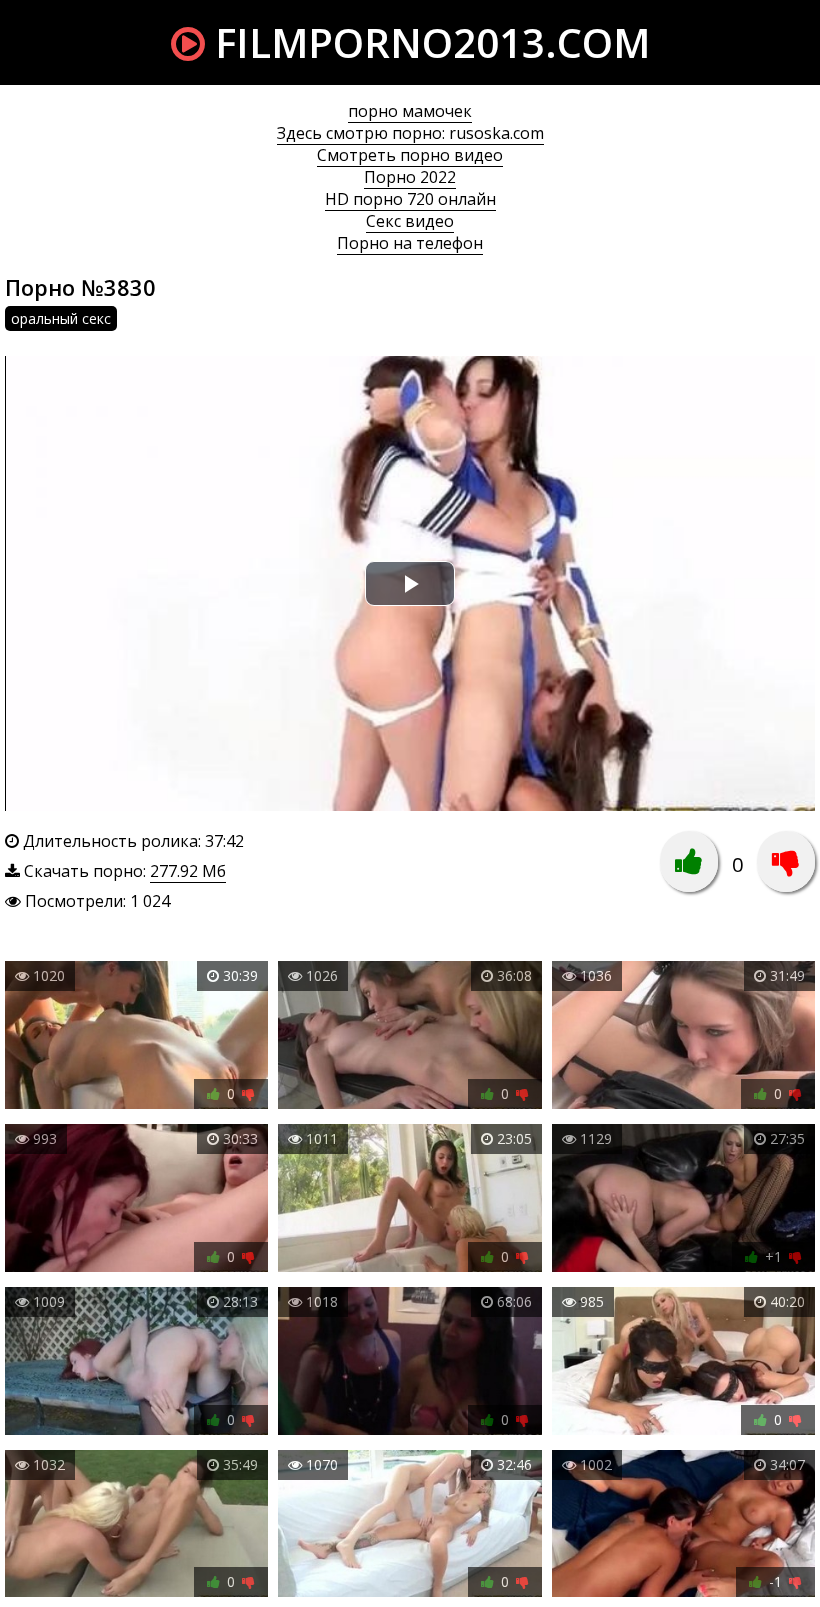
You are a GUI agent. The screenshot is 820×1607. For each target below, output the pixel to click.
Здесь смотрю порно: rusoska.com (410, 133)
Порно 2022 (410, 177)
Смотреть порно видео (410, 155)
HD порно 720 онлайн (410, 199)
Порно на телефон (410, 243)
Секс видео (410, 221)
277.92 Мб (188, 871)
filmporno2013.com (427, 42)
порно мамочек (410, 111)
